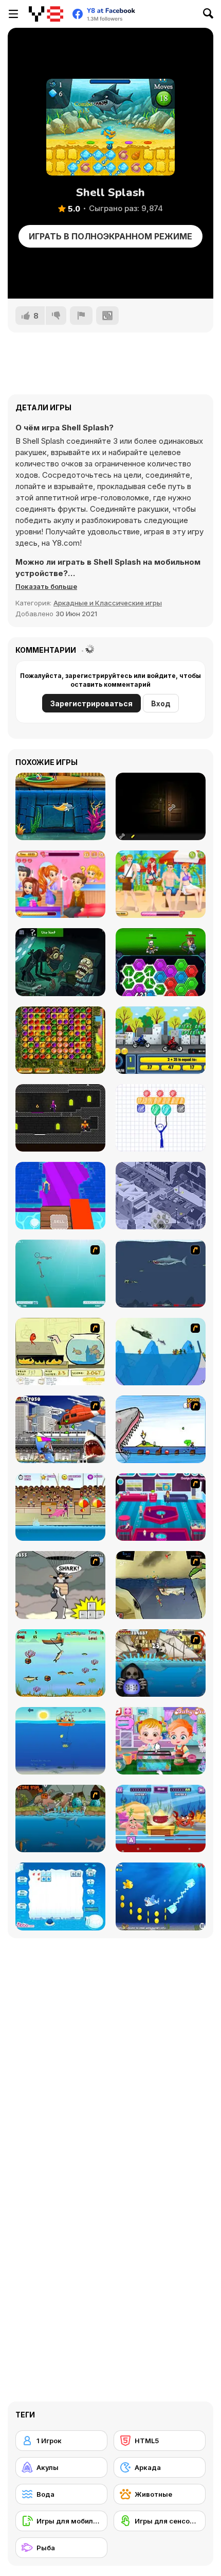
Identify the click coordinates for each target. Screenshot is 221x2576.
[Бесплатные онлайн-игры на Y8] (46, 14)
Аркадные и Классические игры (108, 603)
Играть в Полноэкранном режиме (110, 236)
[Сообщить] (81, 316)
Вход (161, 703)
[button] (46, 586)
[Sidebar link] (13, 14)
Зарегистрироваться (91, 703)
